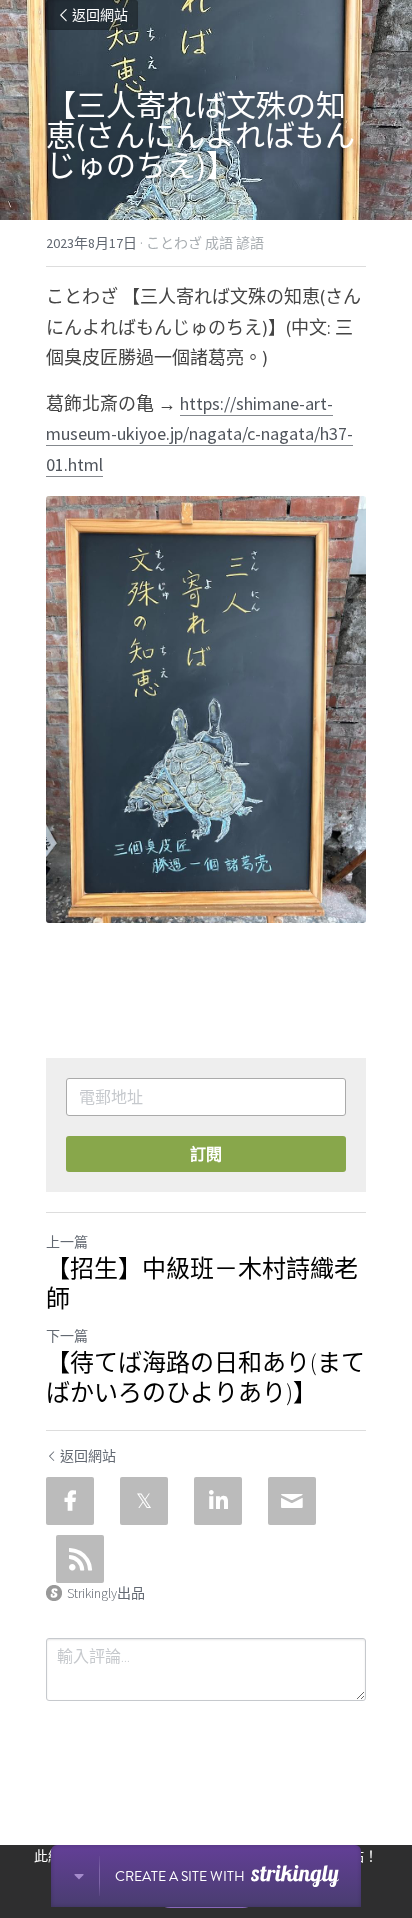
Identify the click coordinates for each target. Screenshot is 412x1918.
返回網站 (100, 15)
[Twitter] (144, 1501)
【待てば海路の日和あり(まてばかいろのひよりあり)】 (205, 1378)
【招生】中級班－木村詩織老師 (202, 1284)
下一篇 (67, 1336)
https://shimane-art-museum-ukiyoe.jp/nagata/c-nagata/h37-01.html (199, 434)
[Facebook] (70, 1501)
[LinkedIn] (218, 1501)
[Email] (292, 1501)
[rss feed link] (80, 1559)
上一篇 (67, 1242)
